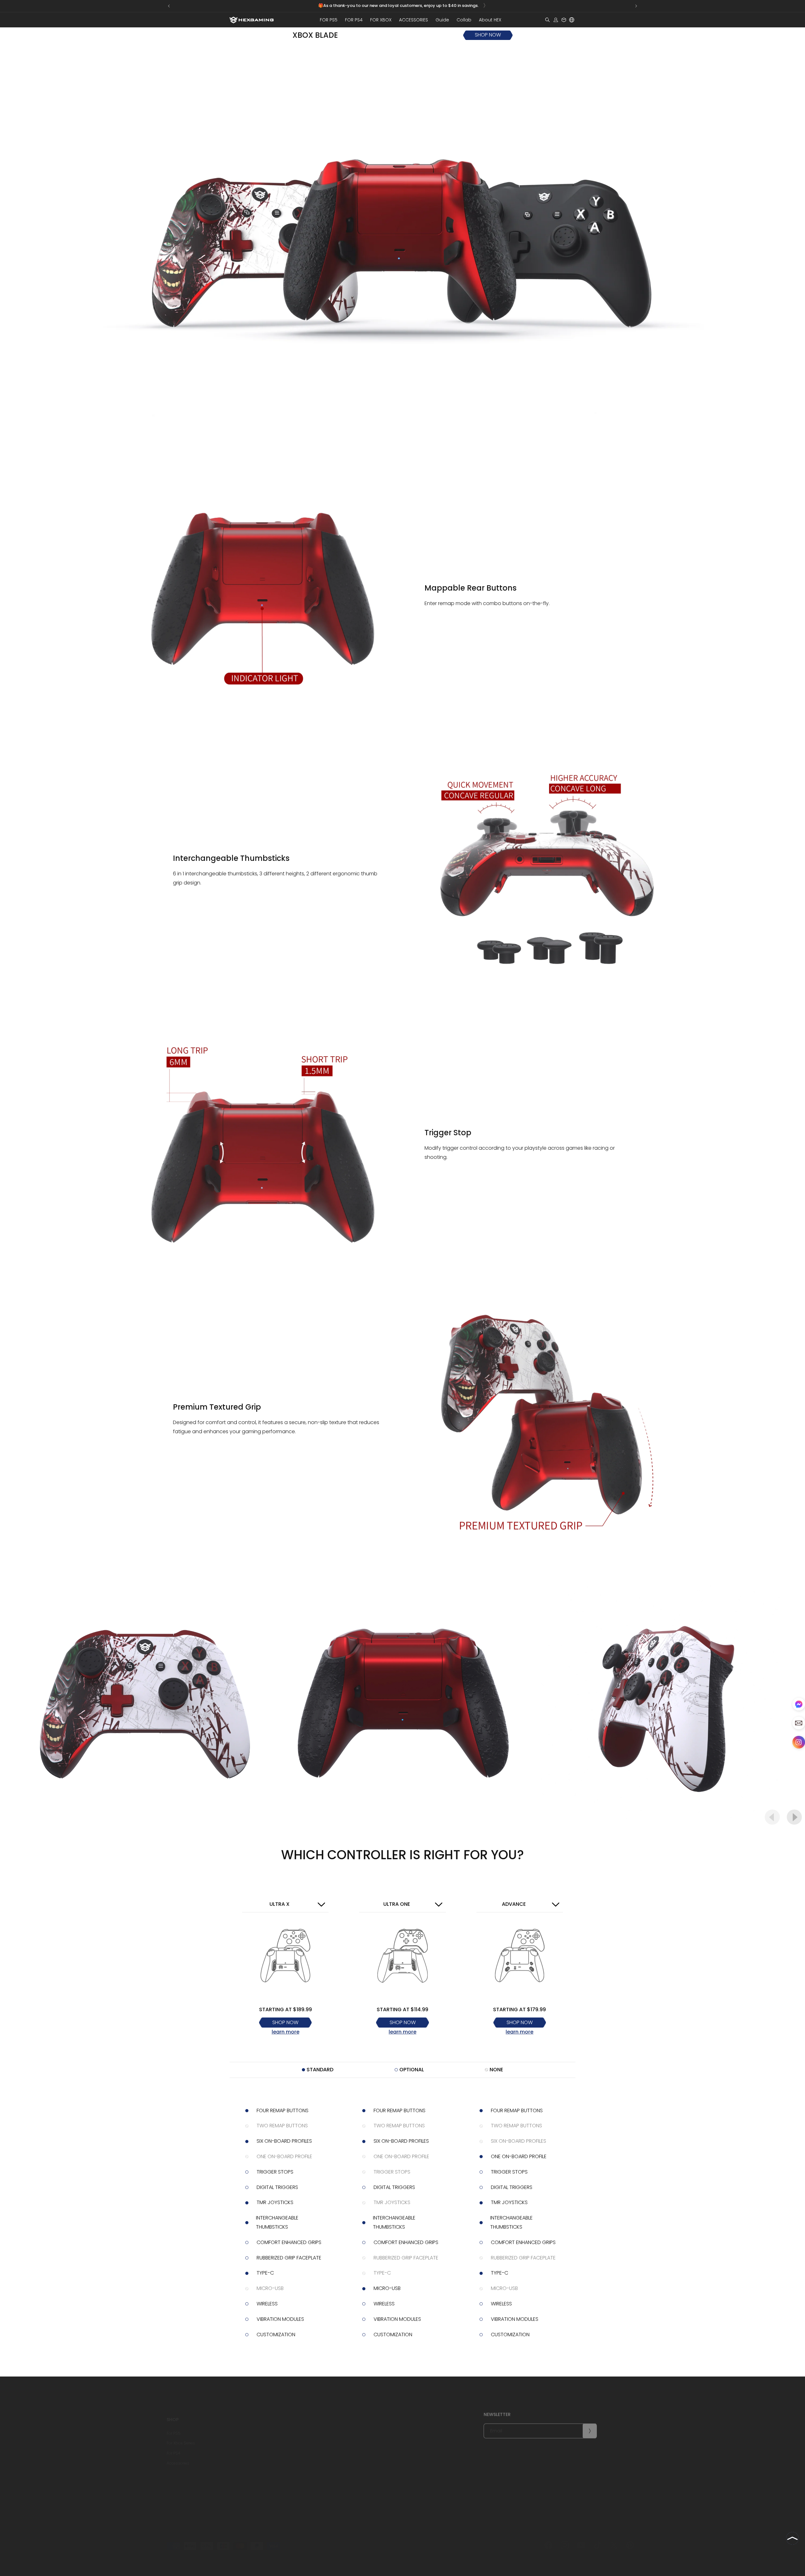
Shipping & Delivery (255, 2424)
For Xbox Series (181, 2434)
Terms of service (461, 2561)
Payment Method (253, 2464)
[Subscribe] (590, 2427)
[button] (329, 20)
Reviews (320, 2444)
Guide (386, 2424)
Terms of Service (253, 2494)
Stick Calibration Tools (401, 2454)
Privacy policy (427, 2561)
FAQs (242, 2484)
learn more (286, 2032)
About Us (321, 2424)
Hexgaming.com (324, 2562)
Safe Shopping (251, 2474)
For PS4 (174, 2444)
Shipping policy (497, 2561)
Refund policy (250, 2454)
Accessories (178, 2454)
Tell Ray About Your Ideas (336, 2474)
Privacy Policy (325, 2464)
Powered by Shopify (359, 2562)
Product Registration (256, 2434)
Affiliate (387, 2434)
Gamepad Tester (396, 2444)
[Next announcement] (636, 6)
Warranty (246, 2444)
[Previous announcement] (169, 6)
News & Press (325, 2454)
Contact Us (323, 2434)
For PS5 (174, 2424)
